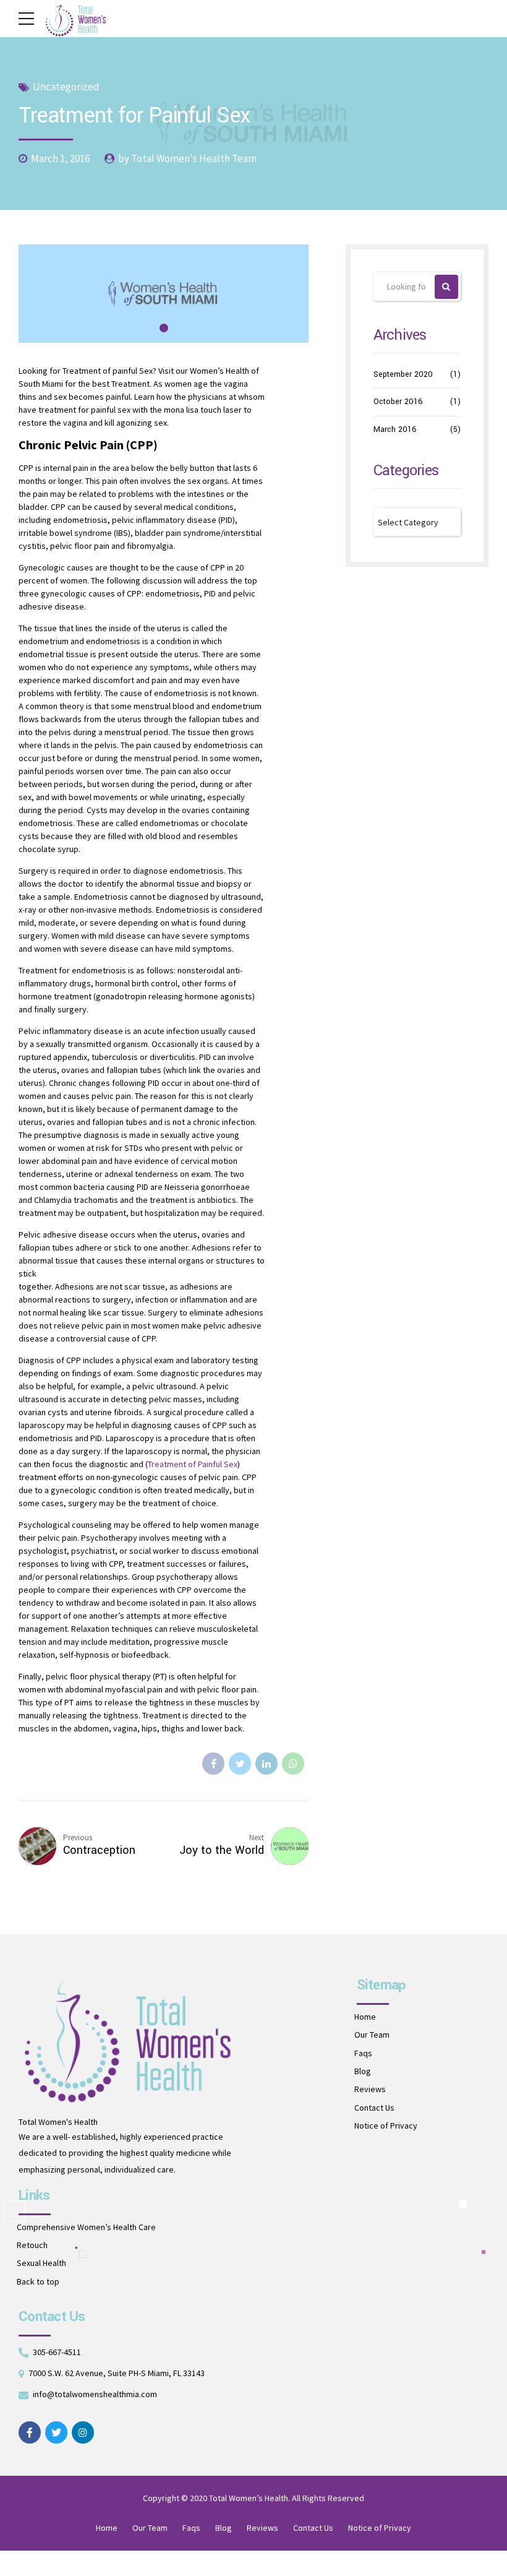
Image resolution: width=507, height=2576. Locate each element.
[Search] (447, 287)
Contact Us (374, 2108)
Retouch (32, 2245)
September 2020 (403, 374)
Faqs (363, 2053)
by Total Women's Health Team (187, 158)
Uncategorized (66, 87)
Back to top (38, 2281)
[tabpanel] (164, 294)
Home (365, 2017)
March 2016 (395, 429)
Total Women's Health (58, 2122)
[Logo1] (127, 2041)
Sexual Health (41, 2263)
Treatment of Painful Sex (193, 1464)
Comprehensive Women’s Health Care (86, 2227)
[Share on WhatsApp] (293, 1764)
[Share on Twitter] (240, 1764)
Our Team (372, 2035)
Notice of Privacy (386, 2126)
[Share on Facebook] (213, 1764)
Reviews (370, 2089)
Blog (363, 2071)
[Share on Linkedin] (266, 1764)
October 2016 (398, 402)
